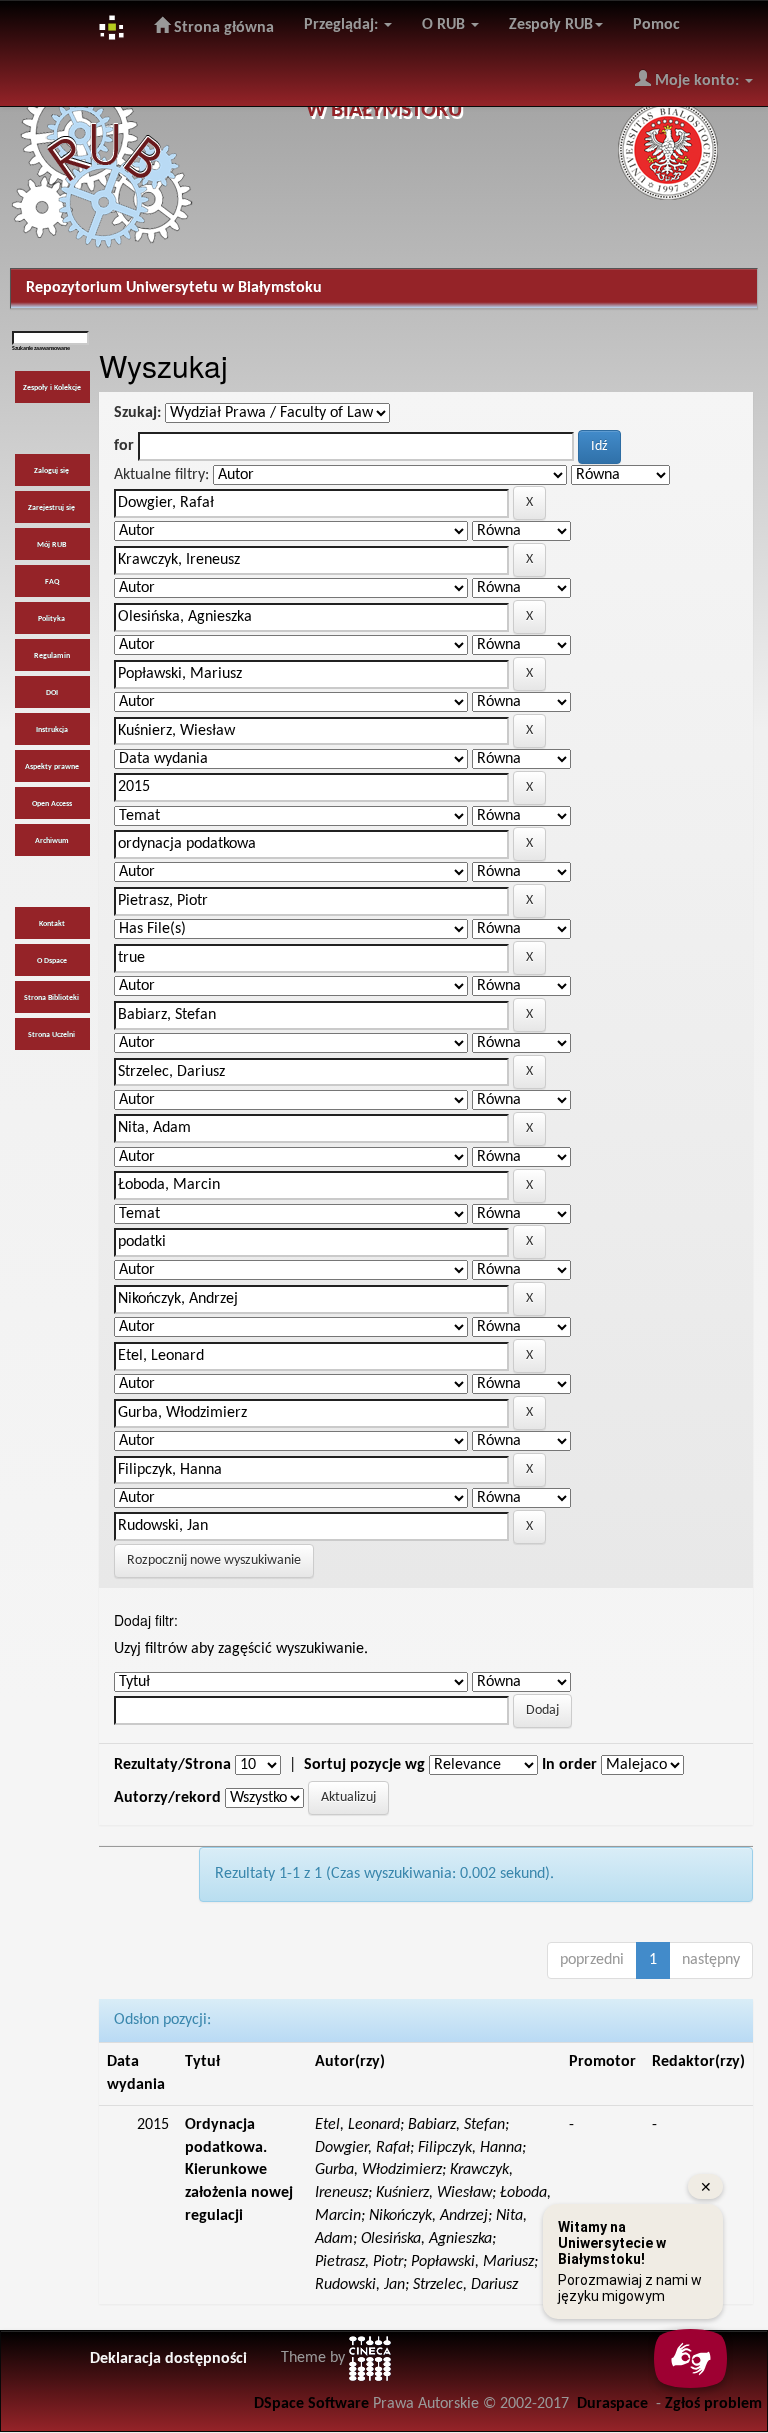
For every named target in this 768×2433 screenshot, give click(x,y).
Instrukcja (52, 730)
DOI (52, 693)
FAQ (52, 582)
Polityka (51, 619)
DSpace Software (311, 2404)
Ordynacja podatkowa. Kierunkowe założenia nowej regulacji (239, 2170)
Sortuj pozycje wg (364, 1765)
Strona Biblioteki (51, 998)
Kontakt (52, 924)
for (124, 446)
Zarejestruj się (51, 508)
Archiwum (52, 841)
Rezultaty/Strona (172, 1765)
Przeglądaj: (343, 25)
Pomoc (656, 25)
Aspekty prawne (52, 767)
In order (569, 1765)
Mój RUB (51, 545)
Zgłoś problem (713, 2404)
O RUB (445, 25)
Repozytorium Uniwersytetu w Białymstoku (174, 288)
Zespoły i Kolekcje (52, 388)
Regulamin (52, 656)
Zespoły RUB (551, 25)
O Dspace (52, 961)
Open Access (52, 804)
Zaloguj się (51, 471)
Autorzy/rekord (167, 1798)
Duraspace (612, 2404)
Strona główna (222, 28)
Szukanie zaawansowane (41, 348)
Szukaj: (137, 413)
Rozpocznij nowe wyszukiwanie (214, 1560)
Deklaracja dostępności (168, 2359)
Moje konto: (697, 81)
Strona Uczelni (51, 1035)
